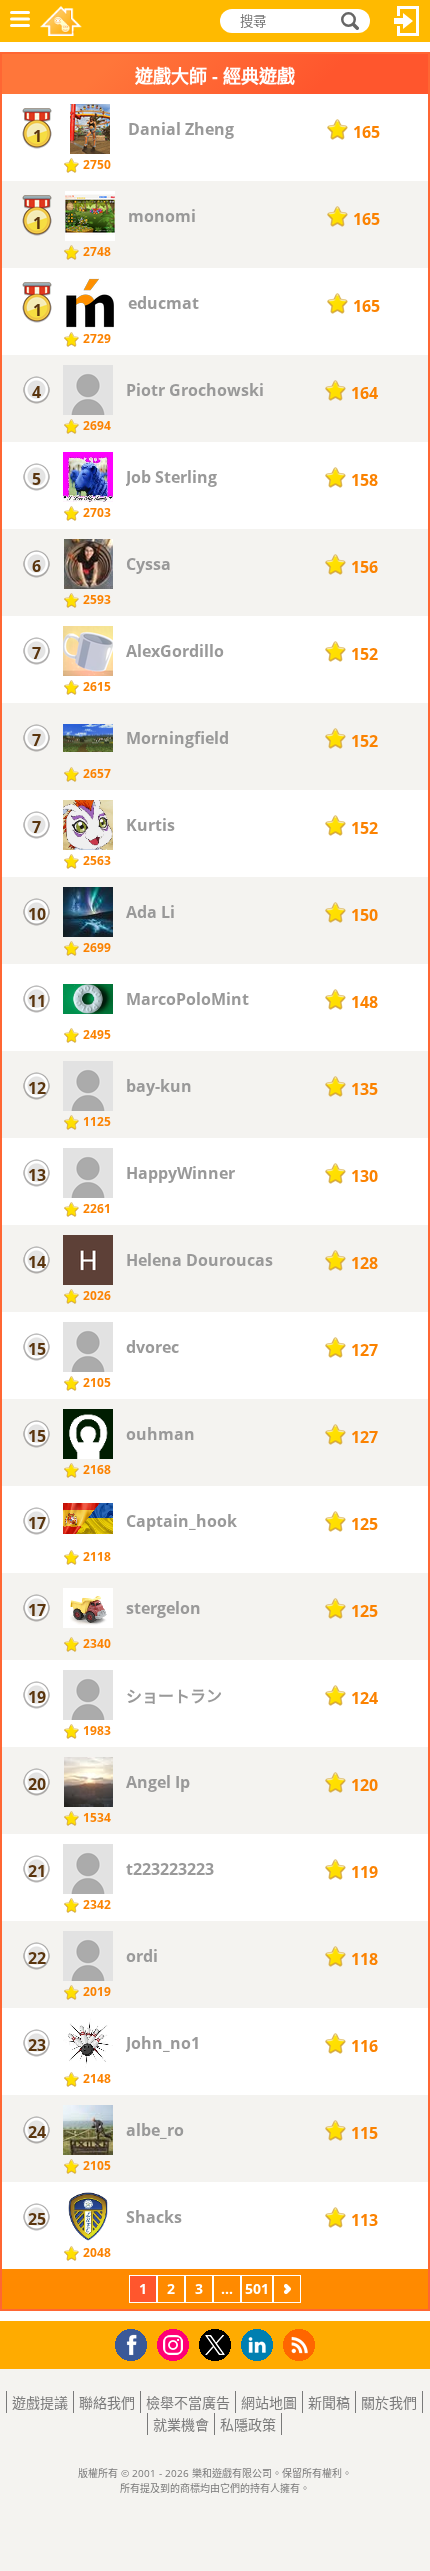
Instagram (176, 2343)
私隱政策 (248, 2424)
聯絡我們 (107, 2402)
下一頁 (287, 2291)
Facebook (136, 2342)
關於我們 (389, 2402)
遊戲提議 (40, 2402)
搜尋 (347, 21)
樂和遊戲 (61, 21)
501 (257, 2288)
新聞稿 (329, 2402)
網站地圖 (269, 2402)
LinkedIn (260, 2345)
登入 (407, 21)
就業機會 (181, 2424)
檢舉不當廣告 (188, 2402)
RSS (301, 2344)
